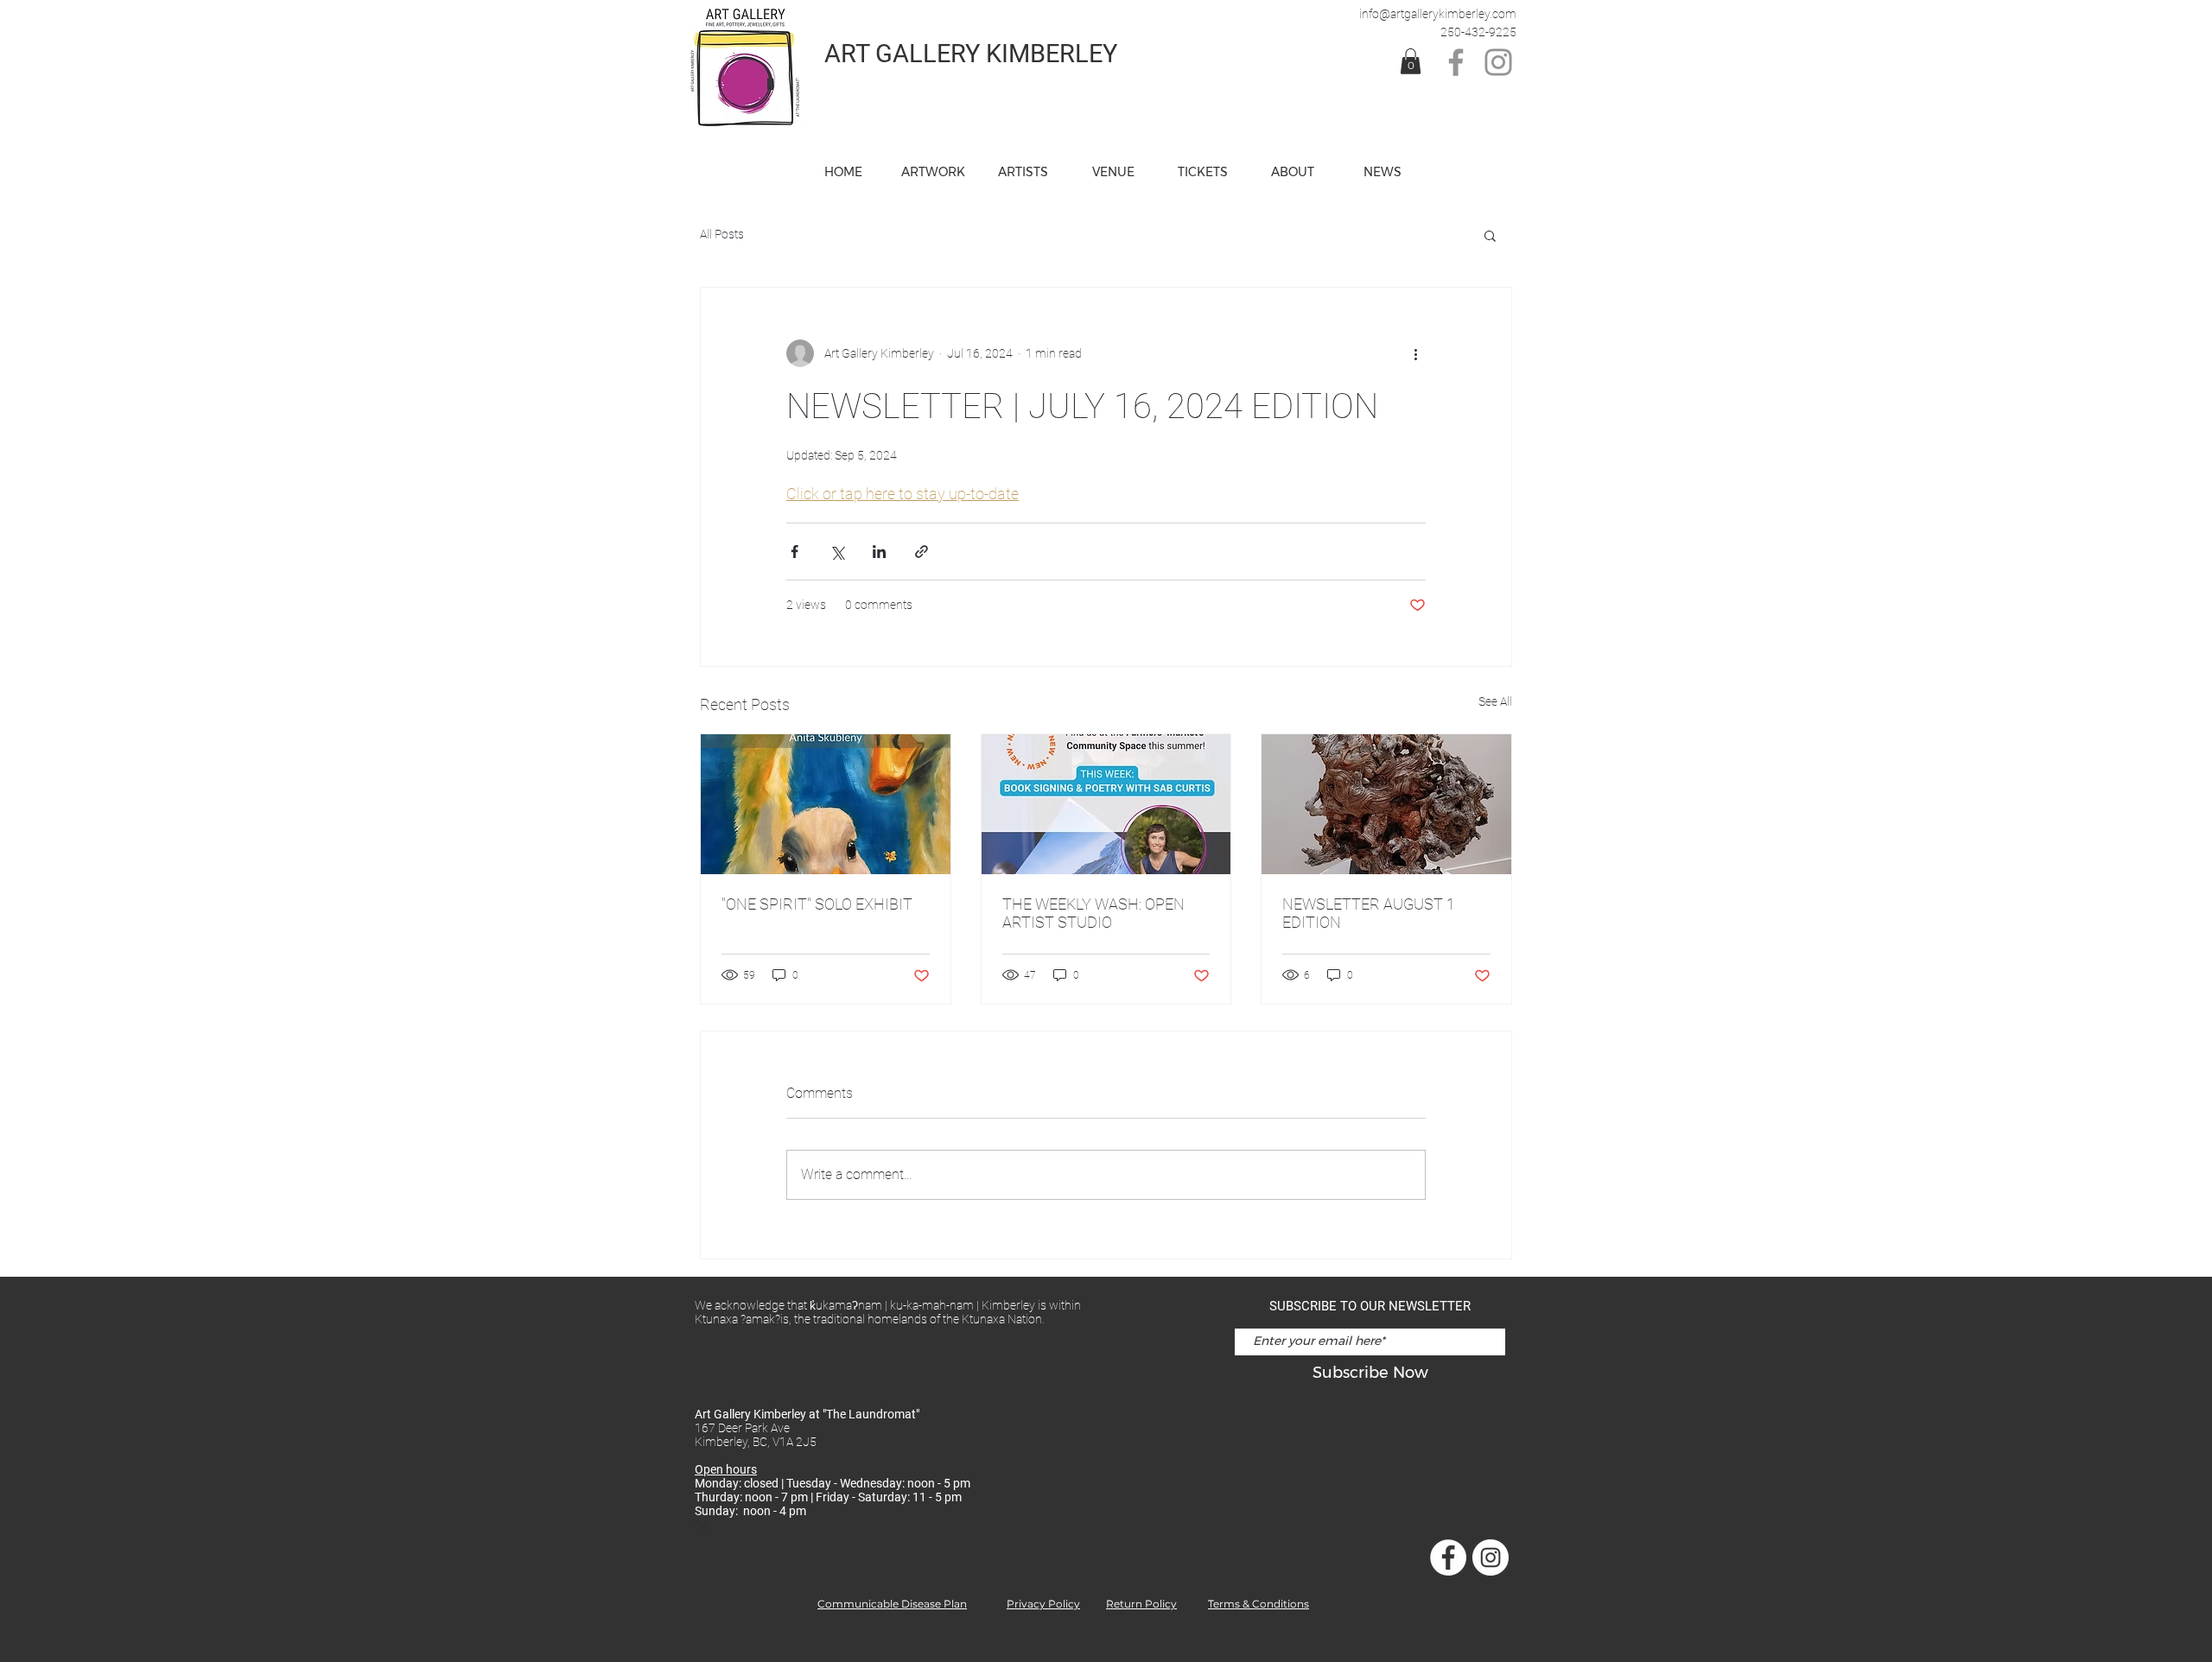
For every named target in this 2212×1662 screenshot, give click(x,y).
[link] (1411, 61)
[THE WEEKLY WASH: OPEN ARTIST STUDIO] (1106, 804)
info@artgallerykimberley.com (1438, 14)
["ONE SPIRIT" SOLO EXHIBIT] (826, 804)
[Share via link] (922, 552)
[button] (1113, 172)
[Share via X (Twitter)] (837, 552)
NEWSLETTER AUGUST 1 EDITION (1369, 913)
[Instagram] (1498, 62)
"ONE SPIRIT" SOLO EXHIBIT (817, 904)
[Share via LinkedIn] (879, 552)
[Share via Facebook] (795, 552)
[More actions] (1415, 353)
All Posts (722, 234)
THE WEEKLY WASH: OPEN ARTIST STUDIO (1093, 913)
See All (1495, 701)
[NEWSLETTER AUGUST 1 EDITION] (1386, 804)
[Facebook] (1456, 62)
